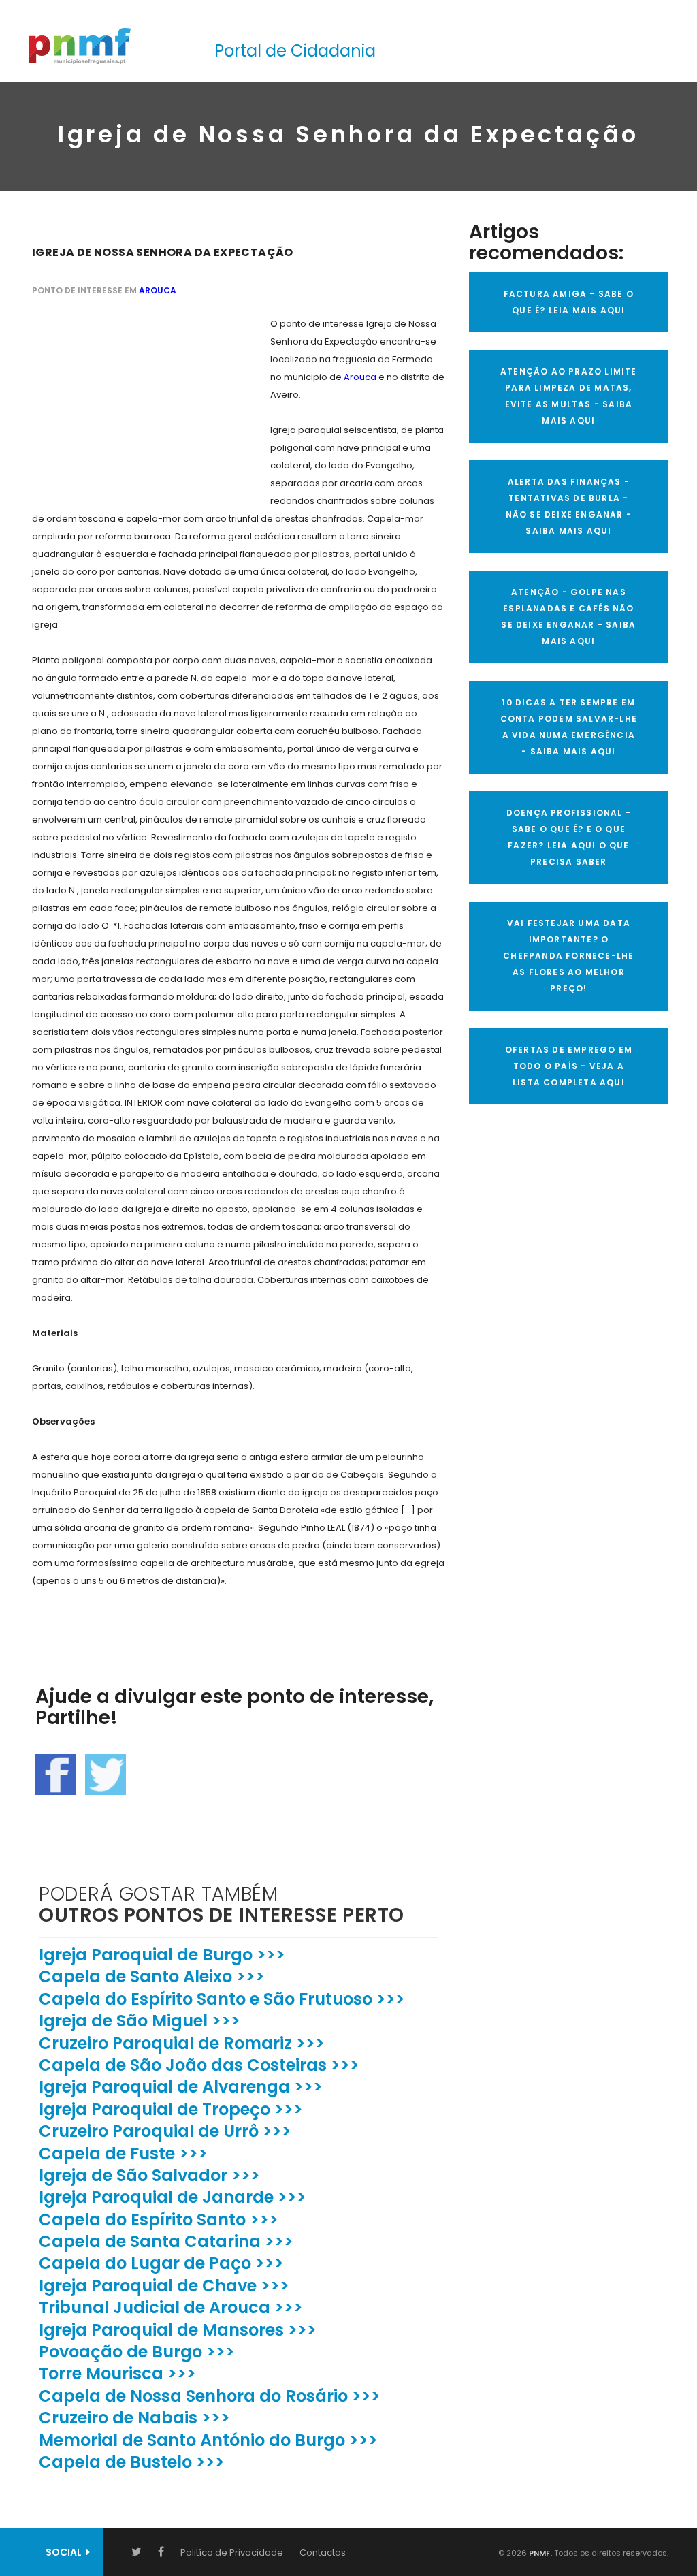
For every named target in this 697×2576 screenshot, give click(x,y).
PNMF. (539, 2553)
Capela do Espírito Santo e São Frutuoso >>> (222, 1999)
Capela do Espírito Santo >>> (159, 2220)
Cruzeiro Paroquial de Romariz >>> (182, 2043)
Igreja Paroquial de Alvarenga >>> (181, 2087)
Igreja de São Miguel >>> (140, 2021)
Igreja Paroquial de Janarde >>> (173, 2197)
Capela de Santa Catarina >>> (166, 2241)
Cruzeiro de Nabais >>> (134, 2418)
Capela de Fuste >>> (123, 2153)
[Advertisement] (134, 400)
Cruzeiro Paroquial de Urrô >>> (165, 2131)
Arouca (158, 290)
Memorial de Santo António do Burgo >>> (208, 2440)
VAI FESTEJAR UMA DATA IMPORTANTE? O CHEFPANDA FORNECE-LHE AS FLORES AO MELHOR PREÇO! (568, 956)
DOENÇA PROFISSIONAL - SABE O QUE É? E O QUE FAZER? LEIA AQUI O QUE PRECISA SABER (569, 837)
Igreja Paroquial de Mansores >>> (178, 2330)
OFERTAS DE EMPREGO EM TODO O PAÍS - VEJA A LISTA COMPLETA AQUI (569, 1066)
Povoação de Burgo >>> (137, 2352)
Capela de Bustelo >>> (132, 2462)
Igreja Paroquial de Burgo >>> (162, 1955)
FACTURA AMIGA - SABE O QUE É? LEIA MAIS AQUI (569, 302)
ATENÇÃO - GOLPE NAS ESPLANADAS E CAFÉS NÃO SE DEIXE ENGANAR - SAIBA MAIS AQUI (568, 617)
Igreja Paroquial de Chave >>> (164, 2286)
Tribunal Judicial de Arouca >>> (171, 2307)
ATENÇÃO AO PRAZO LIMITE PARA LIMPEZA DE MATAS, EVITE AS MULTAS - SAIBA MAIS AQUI (569, 396)
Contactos (323, 2553)
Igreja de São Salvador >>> (149, 2175)
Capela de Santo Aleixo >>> (152, 1976)
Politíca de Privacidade (232, 2553)
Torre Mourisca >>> (117, 2373)
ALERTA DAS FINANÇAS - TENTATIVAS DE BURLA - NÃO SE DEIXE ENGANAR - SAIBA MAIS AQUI (569, 506)
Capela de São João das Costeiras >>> (199, 2065)
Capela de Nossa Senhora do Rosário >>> (210, 2396)
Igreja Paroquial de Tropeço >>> (171, 2109)
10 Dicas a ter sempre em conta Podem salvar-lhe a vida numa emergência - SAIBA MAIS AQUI (569, 727)
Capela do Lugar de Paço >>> (161, 2263)
